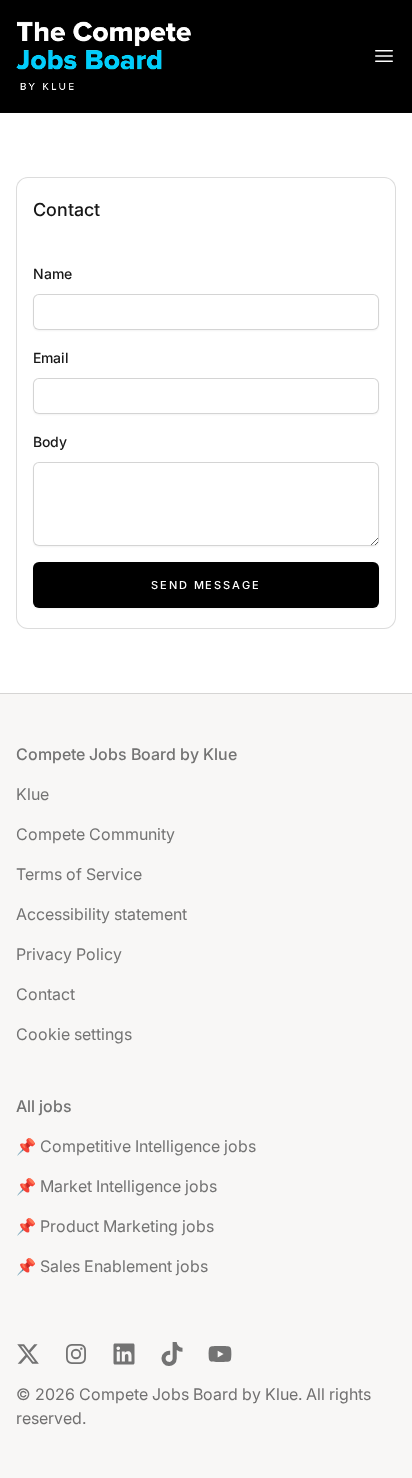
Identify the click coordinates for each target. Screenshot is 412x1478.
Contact (45, 994)
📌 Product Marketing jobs (115, 1226)
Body (50, 441)
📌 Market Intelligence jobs (116, 1186)
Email (51, 357)
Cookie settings (74, 1034)
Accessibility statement (101, 914)
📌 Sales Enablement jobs (112, 1266)
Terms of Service (79, 874)
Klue (32, 794)
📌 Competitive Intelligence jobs (136, 1146)
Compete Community (95, 834)
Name (52, 273)
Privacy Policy (69, 954)
